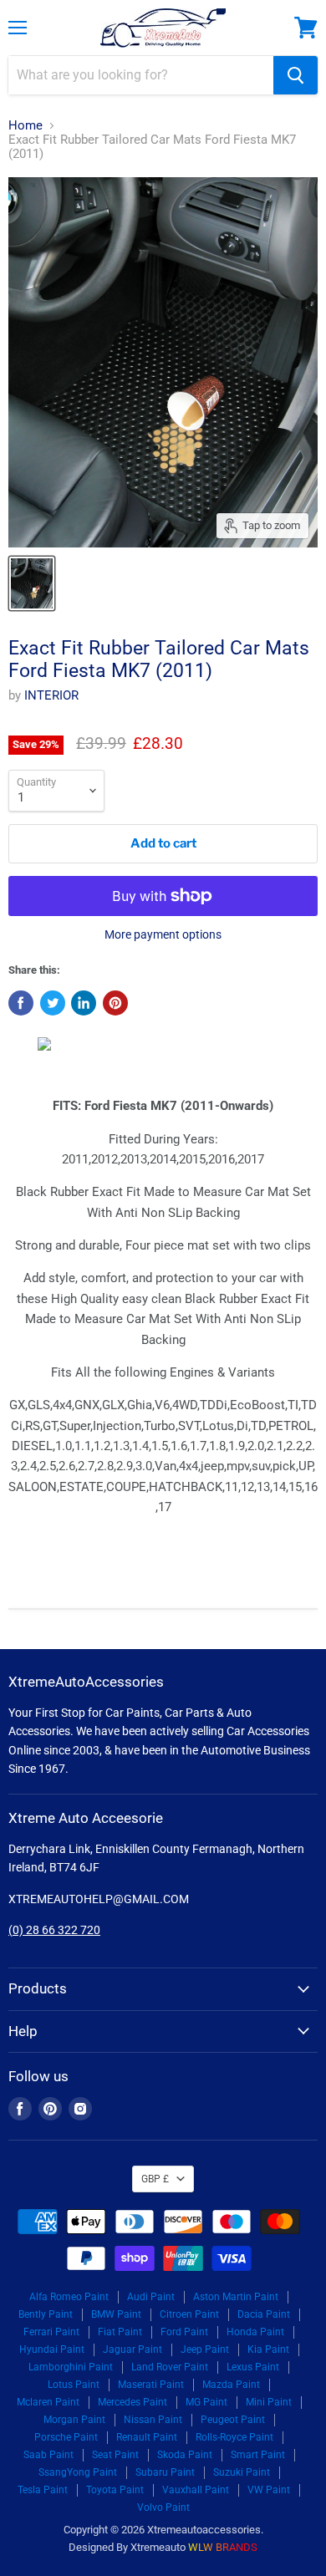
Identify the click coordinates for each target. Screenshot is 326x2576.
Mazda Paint (231, 2385)
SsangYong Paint (78, 2472)
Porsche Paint (66, 2437)
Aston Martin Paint (236, 2297)
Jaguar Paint (132, 2349)
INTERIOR (51, 695)
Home (25, 126)
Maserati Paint (151, 2385)
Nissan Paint (153, 2420)
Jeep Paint (205, 2349)
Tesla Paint (43, 2490)
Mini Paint (269, 2402)
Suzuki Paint (242, 2472)
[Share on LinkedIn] (84, 1003)
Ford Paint (184, 2332)
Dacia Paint (264, 2314)
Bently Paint (46, 2314)
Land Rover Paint (170, 2367)
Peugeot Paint (233, 2420)
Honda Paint (255, 2332)
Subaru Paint (165, 2472)
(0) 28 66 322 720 (54, 1930)
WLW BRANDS (223, 2547)
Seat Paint (115, 2455)
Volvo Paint (163, 2507)
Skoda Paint (185, 2455)
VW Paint (269, 2490)
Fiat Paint (120, 2332)
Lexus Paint (253, 2367)
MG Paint (206, 2402)
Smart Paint (258, 2455)
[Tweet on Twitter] (53, 1003)
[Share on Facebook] (21, 1003)
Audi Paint (151, 2297)
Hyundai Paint (52, 2349)
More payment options (163, 934)
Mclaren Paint (48, 2402)
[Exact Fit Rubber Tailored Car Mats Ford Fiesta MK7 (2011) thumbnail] (32, 583)
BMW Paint (116, 2314)
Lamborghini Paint (71, 2367)
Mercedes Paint (132, 2402)
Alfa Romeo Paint (69, 2297)
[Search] (295, 75)
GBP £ (155, 2179)
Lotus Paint (74, 2385)
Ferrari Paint (51, 2332)
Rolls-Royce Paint (234, 2437)
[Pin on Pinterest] (115, 1003)
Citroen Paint (189, 2314)
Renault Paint (147, 2437)
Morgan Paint (74, 2420)
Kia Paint (268, 2349)
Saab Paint (48, 2455)
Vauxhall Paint (196, 2490)
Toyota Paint (115, 2490)
